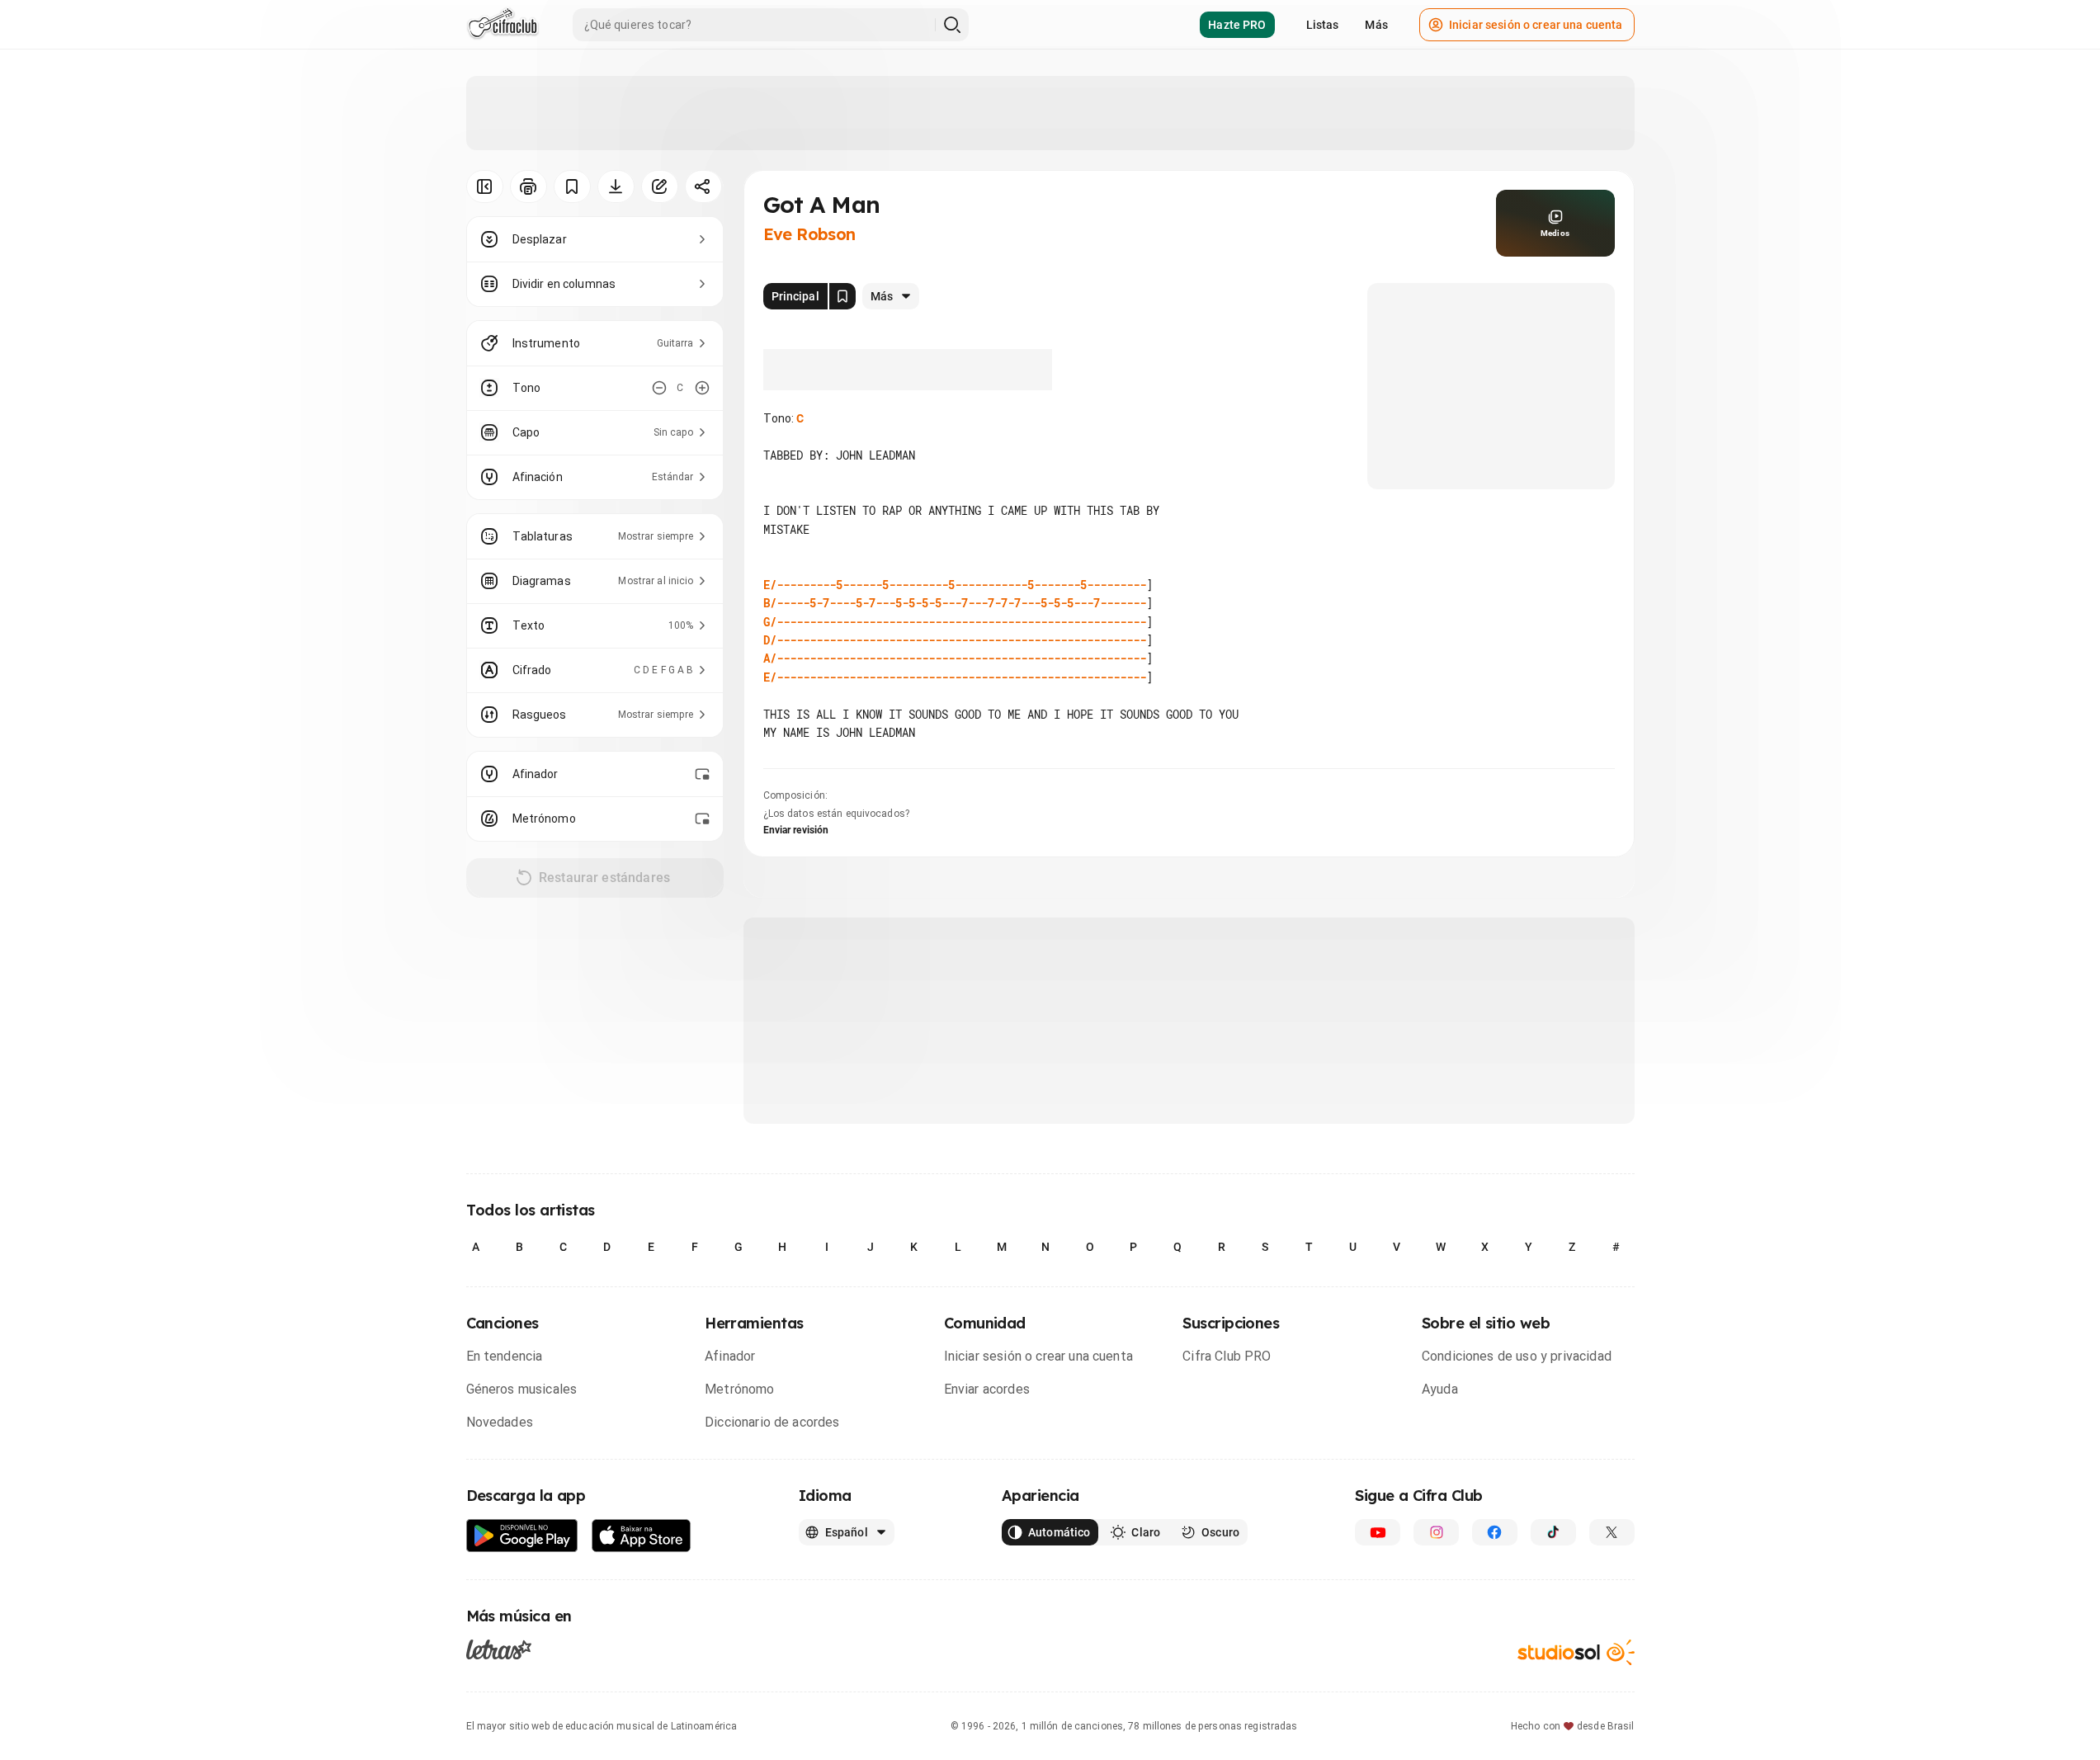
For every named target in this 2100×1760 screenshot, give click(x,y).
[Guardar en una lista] (572, 186)
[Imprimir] (529, 186)
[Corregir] (660, 186)
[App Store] (642, 1536)
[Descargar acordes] (616, 186)
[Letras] (499, 1649)
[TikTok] (1553, 1532)
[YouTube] (1378, 1532)
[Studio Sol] (1576, 1652)
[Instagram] (1436, 1532)
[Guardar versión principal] (842, 296)
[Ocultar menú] (485, 186)
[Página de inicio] (503, 25)
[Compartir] (703, 186)
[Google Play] (522, 1536)
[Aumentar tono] (702, 388)
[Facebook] (1495, 1532)
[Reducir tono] (659, 388)
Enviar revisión (796, 830)
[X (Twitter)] (1612, 1532)
